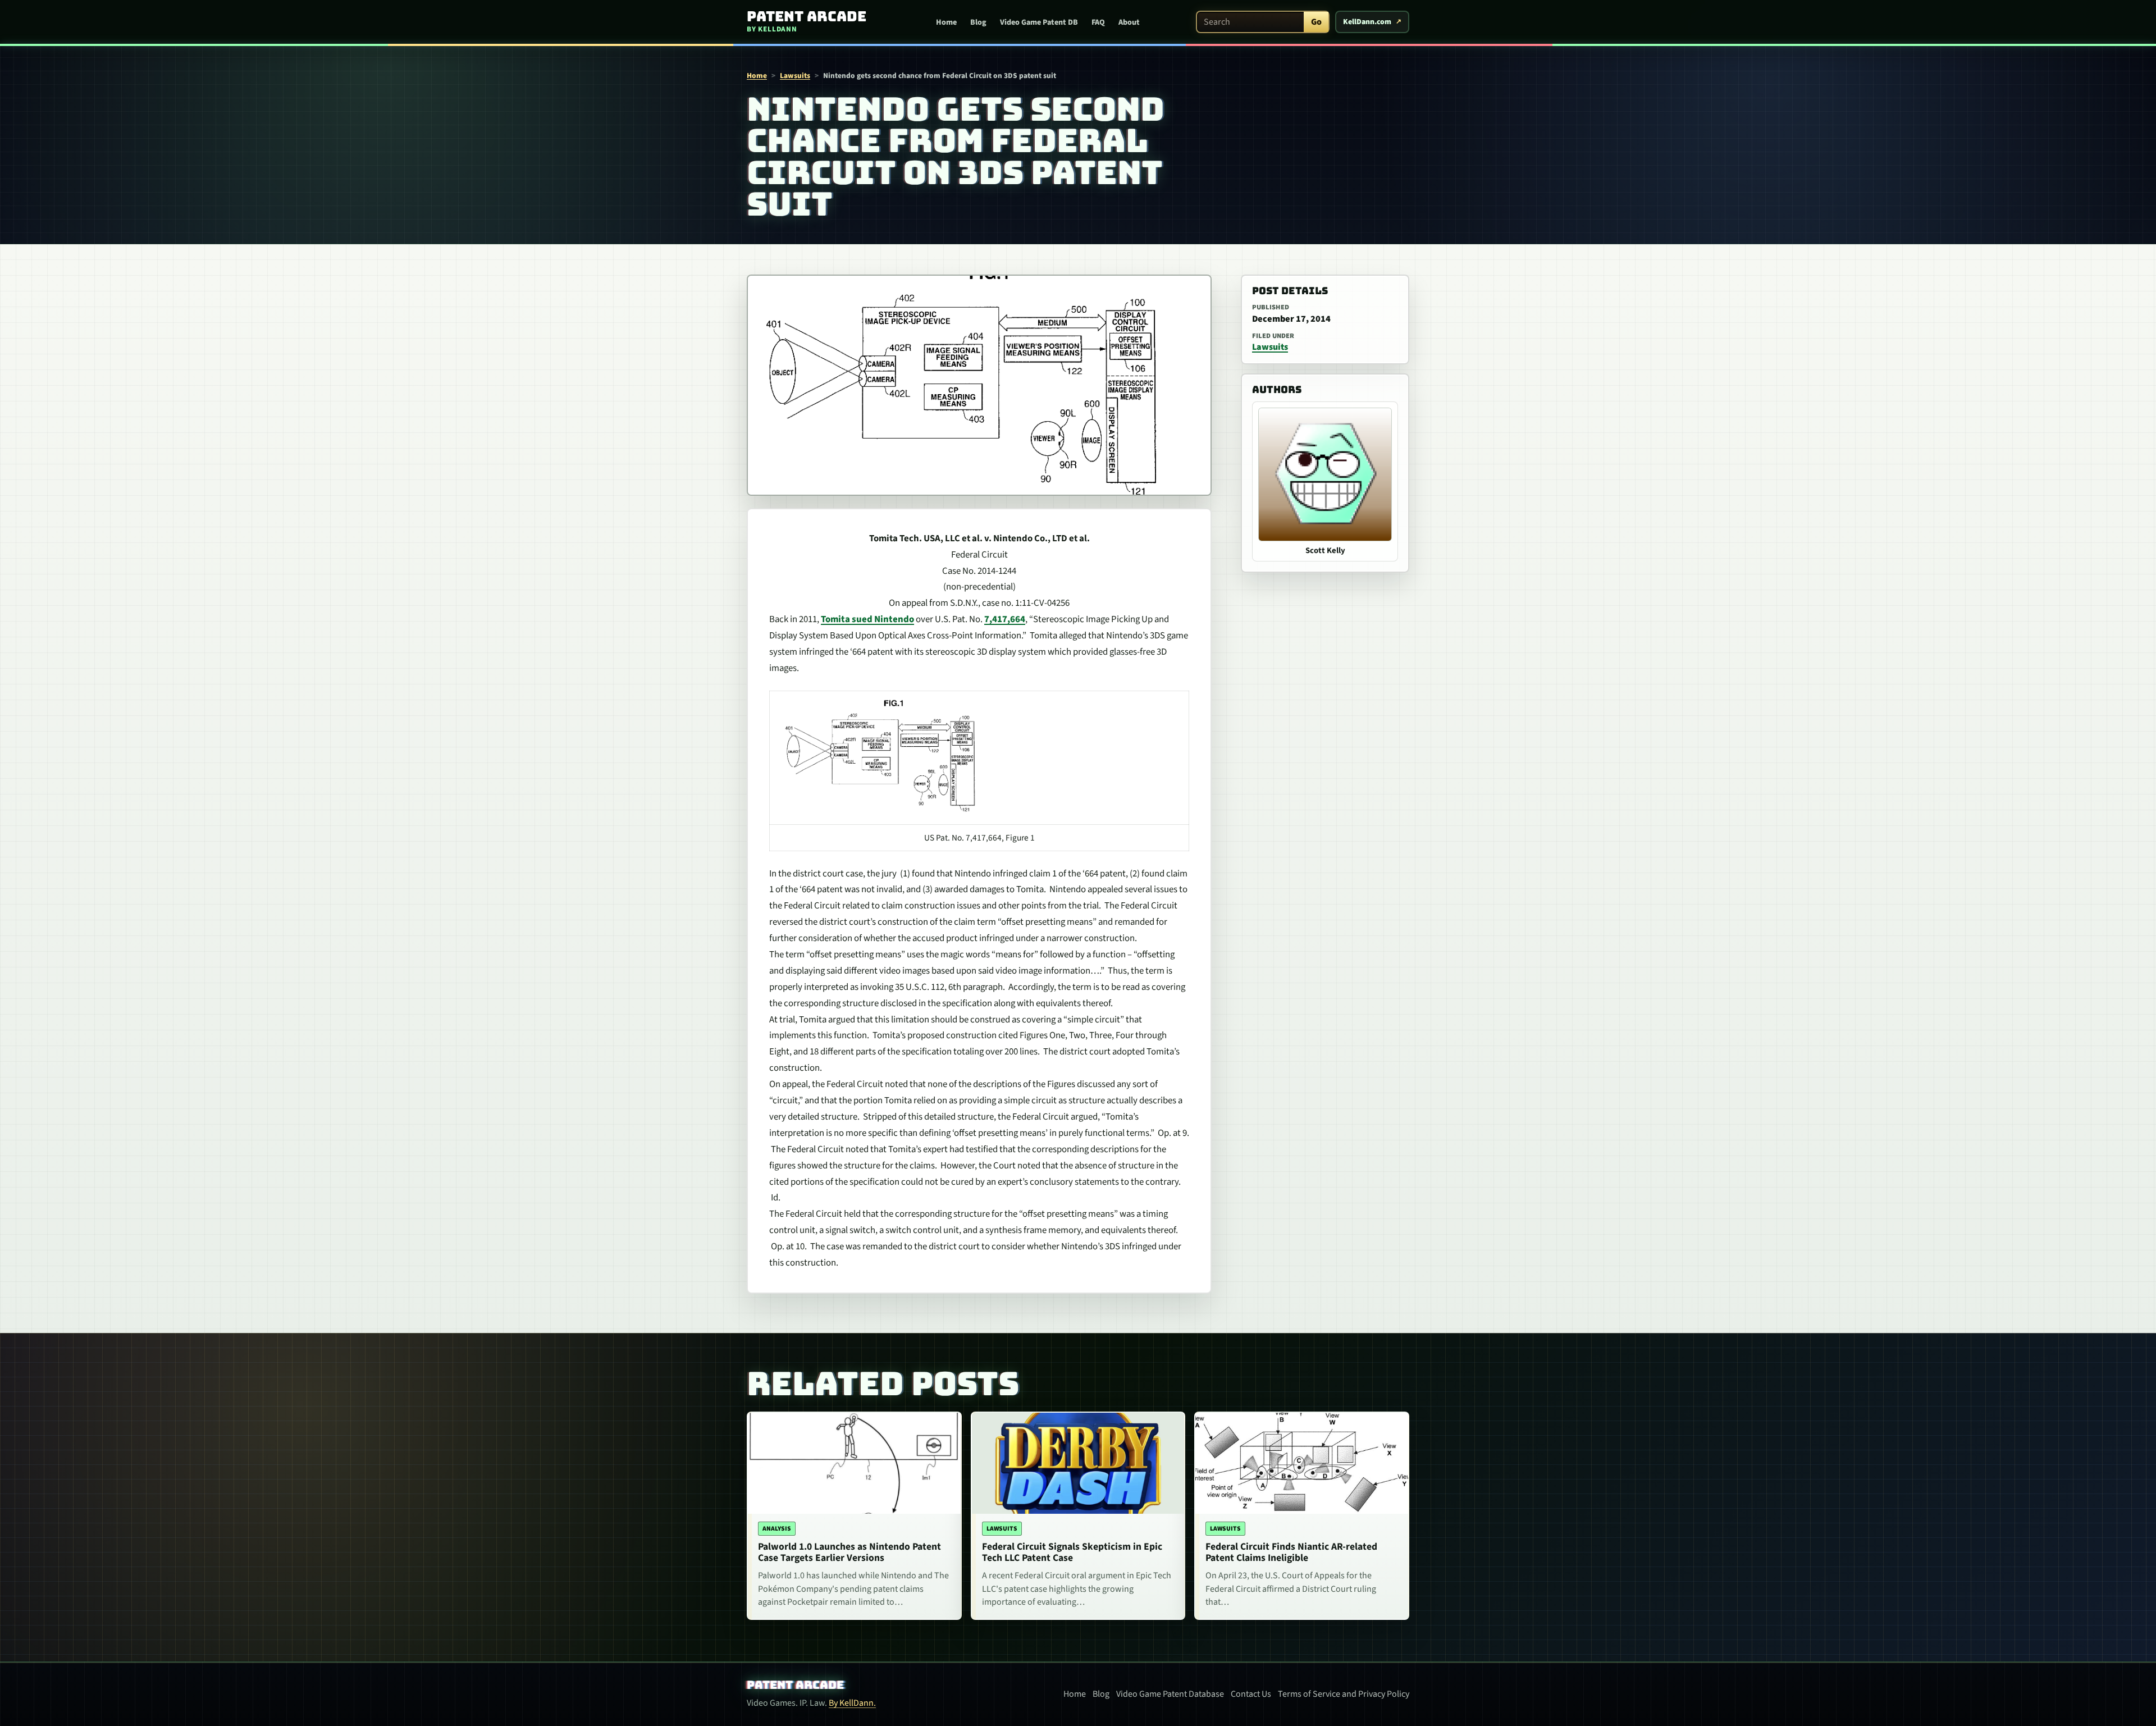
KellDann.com (1367, 22)
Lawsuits (795, 76)
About (1129, 22)
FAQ (1098, 22)
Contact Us (1251, 1694)
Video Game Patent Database (1170, 1694)
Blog (978, 22)
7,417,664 (1005, 619)
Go (1316, 22)
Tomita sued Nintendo (867, 619)
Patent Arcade (795, 1685)
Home (946, 22)
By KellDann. (852, 1703)
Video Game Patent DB (1039, 22)
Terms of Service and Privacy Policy (1344, 1694)
